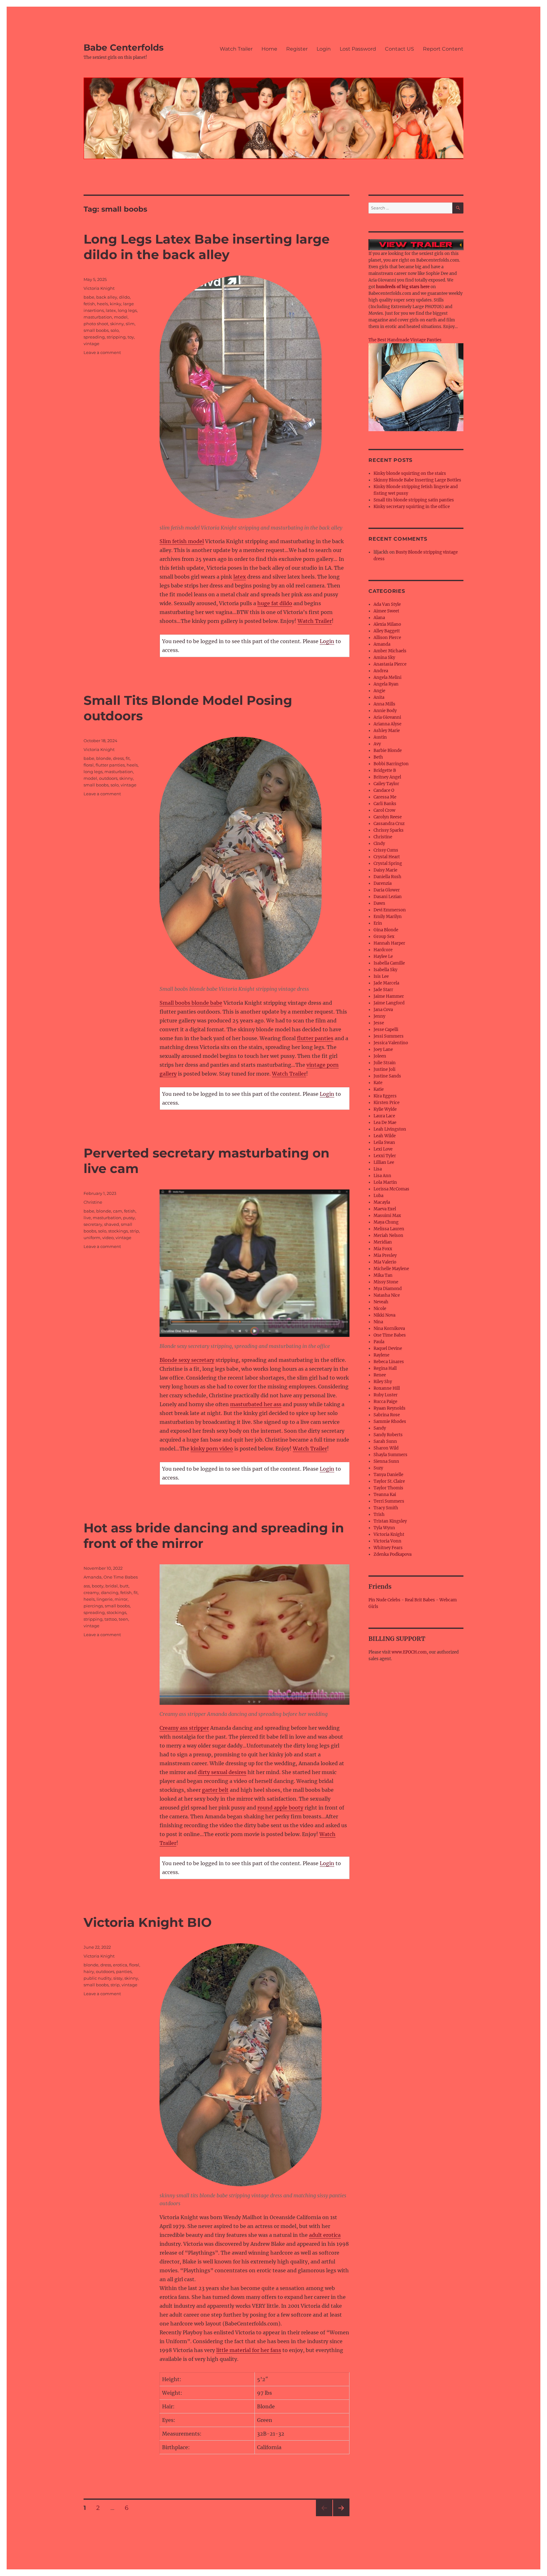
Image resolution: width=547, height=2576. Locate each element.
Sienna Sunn (386, 1461)
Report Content (443, 49)
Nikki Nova (384, 1315)
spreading (94, 337)
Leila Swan (384, 1142)
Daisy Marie (385, 870)
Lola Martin (385, 1182)
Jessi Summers (389, 1036)
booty (98, 1586)
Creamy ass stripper (184, 1728)
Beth (378, 757)
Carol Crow (384, 810)
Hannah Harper (389, 943)
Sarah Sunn (385, 1441)
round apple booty (280, 1808)
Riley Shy (383, 1382)
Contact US (399, 49)
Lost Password (358, 49)
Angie (379, 691)
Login (324, 49)
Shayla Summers (390, 1455)
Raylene (381, 1355)
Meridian (383, 1242)
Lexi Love (383, 1149)
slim (130, 324)
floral (89, 765)
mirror (121, 1599)
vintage (91, 344)
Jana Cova (383, 1010)
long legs (127, 310)
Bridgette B (385, 770)
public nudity (97, 1978)
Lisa (378, 1169)
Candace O (384, 790)
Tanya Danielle (388, 1475)
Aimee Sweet (386, 611)
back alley (107, 297)
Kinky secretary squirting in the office (412, 507)
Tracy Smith (386, 1508)
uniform (92, 1238)
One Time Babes (121, 1577)
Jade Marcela (386, 983)
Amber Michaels (390, 651)
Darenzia (383, 883)
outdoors (108, 778)
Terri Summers (389, 1501)
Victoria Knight (99, 288)
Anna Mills (384, 704)
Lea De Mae (385, 1123)
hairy (89, 1971)
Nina (378, 1322)
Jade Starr (383, 990)
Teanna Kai (385, 1495)
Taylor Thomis (388, 1488)
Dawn (379, 903)
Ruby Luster (386, 1395)
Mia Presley (385, 1255)
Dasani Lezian (388, 897)
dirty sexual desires (222, 1772)
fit (128, 758)
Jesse (379, 1023)
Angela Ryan (386, 684)
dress (118, 758)
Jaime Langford (389, 1003)
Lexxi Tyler (385, 1156)
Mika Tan (383, 1275)
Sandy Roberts (388, 1435)
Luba (378, 1196)
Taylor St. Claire (389, 1481)
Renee (380, 1375)
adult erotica (325, 2235)
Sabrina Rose (387, 1415)
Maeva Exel (385, 1209)
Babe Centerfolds (124, 47)
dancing (110, 1592)
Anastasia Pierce (390, 664)
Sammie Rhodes (390, 1421)
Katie (379, 1089)
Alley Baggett (387, 631)
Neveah (381, 1302)
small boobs (96, 330)
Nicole (380, 1309)
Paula (379, 1342)
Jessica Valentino (391, 1043)
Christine (93, 1202)
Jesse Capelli (386, 1030)
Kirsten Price (387, 1103)
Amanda (93, 1577)
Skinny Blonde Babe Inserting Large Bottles (417, 480)
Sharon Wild (386, 1448)
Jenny (379, 1016)
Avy (377, 744)
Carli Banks (385, 804)
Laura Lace (384, 1116)
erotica (120, 1965)
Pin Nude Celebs (384, 1600)
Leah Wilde (385, 1136)
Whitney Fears (388, 1548)
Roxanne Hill (387, 1388)
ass (87, 1586)
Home (269, 49)
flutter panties (315, 1038)
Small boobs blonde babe (191, 1003)
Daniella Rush (387, 877)
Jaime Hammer (389, 996)
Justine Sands (387, 1076)
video (108, 1238)
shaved (112, 1224)
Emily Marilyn (388, 917)
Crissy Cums (386, 850)
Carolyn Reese (388, 817)
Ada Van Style (387, 604)
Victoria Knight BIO (148, 1922)
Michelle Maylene (391, 1269)
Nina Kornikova (389, 1328)
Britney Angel (387, 777)
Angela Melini (387, 677)
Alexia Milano (387, 624)
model (121, 317)
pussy (129, 1218)
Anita (379, 697)
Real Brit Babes (420, 1600)
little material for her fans (249, 2350)
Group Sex (384, 937)
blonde (104, 758)
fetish (89, 304)
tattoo (111, 1619)
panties (124, 1971)
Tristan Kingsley (390, 1521)
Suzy (378, 1468)
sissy (118, 1978)
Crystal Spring (388, 863)
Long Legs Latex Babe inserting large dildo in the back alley (207, 247)
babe (89, 297)
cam (118, 1211)
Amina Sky (384, 658)
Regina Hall (385, 1368)
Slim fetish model (182, 541)
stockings (118, 1231)
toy (131, 337)
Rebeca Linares (389, 1362)
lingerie (105, 1599)
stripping (116, 337)
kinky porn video (212, 1449)
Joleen (380, 1056)
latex (240, 577)
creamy (91, 1592)
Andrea (381, 671)
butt (124, 1586)
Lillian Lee (384, 1162)
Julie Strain (385, 1063)
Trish (379, 1515)
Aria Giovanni (387, 717)
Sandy (380, 1428)
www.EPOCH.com (409, 1652)
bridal (112, 1586)
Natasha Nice (387, 1295)
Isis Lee (381, 976)
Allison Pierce (387, 638)
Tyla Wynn (384, 1528)
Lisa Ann (382, 1176)
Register (297, 49)
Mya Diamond (388, 1289)
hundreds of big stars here (403, 287)
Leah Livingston (390, 1129)
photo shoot (96, 324)
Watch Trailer (236, 49)
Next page (341, 2516)
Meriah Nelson (388, 1235)
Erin (378, 923)
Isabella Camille (389, 963)
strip (134, 1231)
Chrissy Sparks (389, 830)
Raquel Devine (388, 1348)
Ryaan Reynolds (390, 1408)
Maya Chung (386, 1222)
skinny (117, 324)
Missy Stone (386, 1282)
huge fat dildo (275, 603)
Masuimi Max (387, 1216)
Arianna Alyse (387, 724)
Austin (380, 737)
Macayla (382, 1202)
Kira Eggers (385, 1096)
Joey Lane (383, 1049)
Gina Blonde (386, 930)
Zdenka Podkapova (393, 1554)
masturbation (98, 317)
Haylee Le (383, 956)
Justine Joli (384, 1069)
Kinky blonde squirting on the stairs (410, 473)
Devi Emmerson (390, 910)
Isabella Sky (385, 970)
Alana (379, 618)
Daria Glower (387, 890)
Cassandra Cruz (389, 824)
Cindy (379, 844)
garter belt (215, 1790)
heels (102, 304)
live (87, 1218)
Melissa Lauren (389, 1229)
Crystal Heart (387, 857)
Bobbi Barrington (391, 764)
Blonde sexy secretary (187, 1360)
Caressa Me (385, 797)
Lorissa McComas (391, 1189)
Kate (378, 1083)
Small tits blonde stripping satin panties (414, 500)
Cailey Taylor (386, 784)
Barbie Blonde (388, 751)
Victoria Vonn (387, 1541)
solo (115, 330)
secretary (93, 1224)
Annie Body (385, 711)
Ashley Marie (387, 731)
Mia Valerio (385, 1262)
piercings (93, 1606)
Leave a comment (102, 352)
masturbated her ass (256, 1404)
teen (123, 1619)
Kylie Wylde (385, 1109)
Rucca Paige (385, 1402)
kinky (116, 304)
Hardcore (383, 950)
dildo (124, 297)
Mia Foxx (383, 1249)
